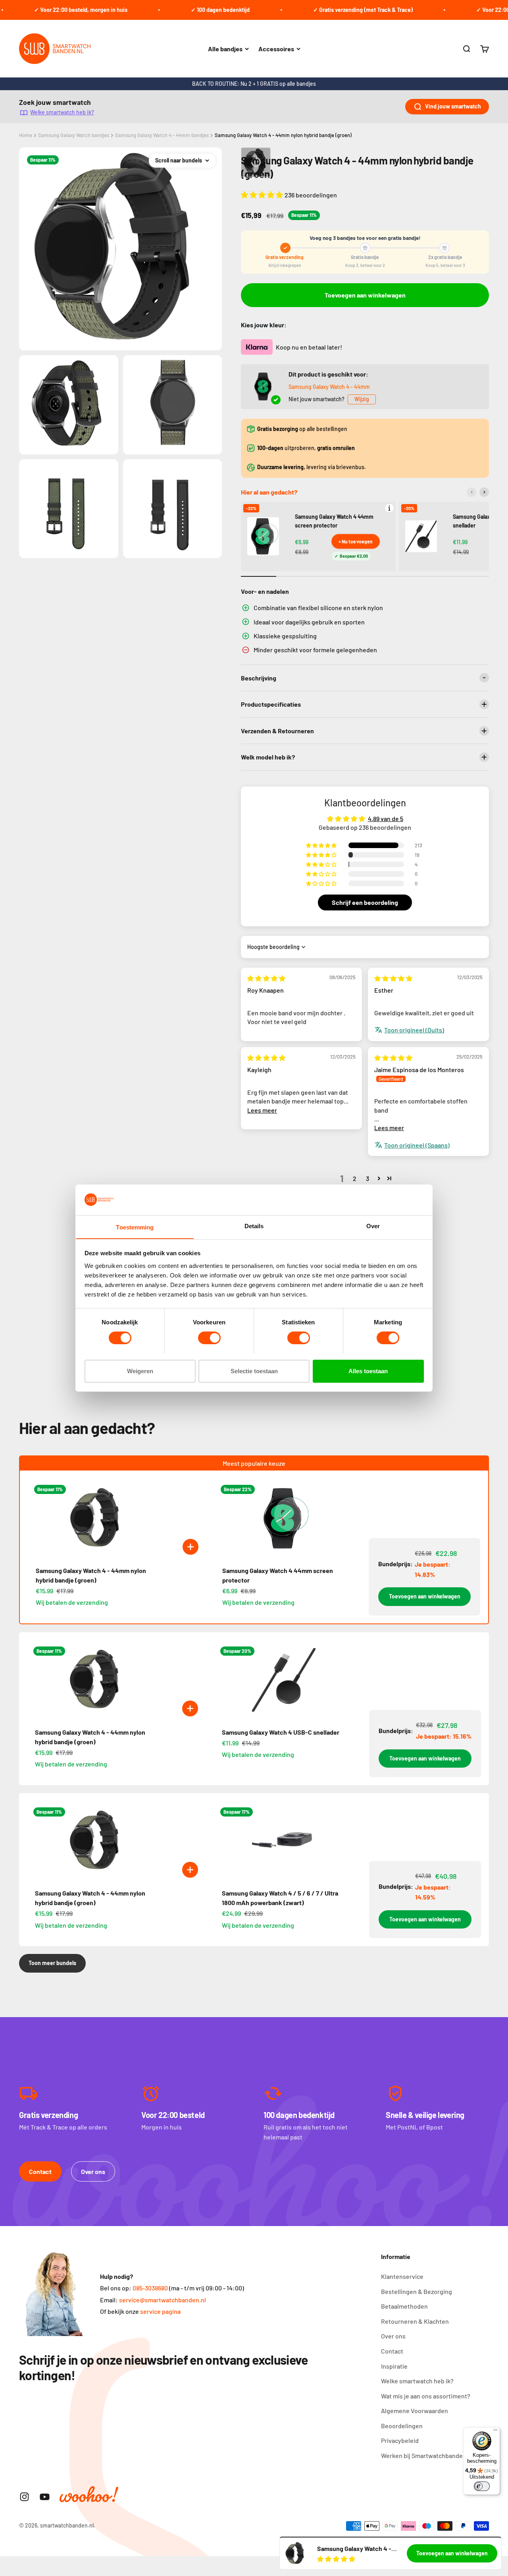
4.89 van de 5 (386, 818)
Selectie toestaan (254, 1371)
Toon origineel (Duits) (414, 1030)
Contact (40, 2171)
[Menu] (495, 2432)
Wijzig (362, 399)
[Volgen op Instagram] (24, 2497)
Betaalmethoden (404, 2306)
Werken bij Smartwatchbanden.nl (427, 2455)
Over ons (93, 2171)
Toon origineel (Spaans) (417, 1145)
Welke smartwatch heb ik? (62, 112)
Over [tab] (373, 1226)
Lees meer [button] (262, 1110)
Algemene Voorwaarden (415, 2411)
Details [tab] (254, 1226)
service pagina (160, 2311)
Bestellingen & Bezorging (417, 2291)
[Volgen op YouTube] (45, 2497)
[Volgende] (484, 492)
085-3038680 (150, 2288)
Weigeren (140, 1371)
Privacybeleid (400, 2440)
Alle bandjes (225, 49)
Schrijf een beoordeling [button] (365, 902)
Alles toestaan (368, 1371)
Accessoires (276, 49)
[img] (266, 978)
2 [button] (355, 1178)
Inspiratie (394, 2366)
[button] (263, 195)
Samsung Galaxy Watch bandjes (74, 135)
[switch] (209, 1338)
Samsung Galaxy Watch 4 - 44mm (329, 387)
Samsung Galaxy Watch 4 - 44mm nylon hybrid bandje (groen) (283, 135)
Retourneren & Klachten (415, 2321)
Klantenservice (402, 2276)
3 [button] (368, 1178)
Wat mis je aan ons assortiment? (426, 2396)
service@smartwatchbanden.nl (163, 2300)
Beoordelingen (402, 2426)
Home (26, 135)
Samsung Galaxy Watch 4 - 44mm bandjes (162, 135)
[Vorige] (471, 492)
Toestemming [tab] (135, 1227)
